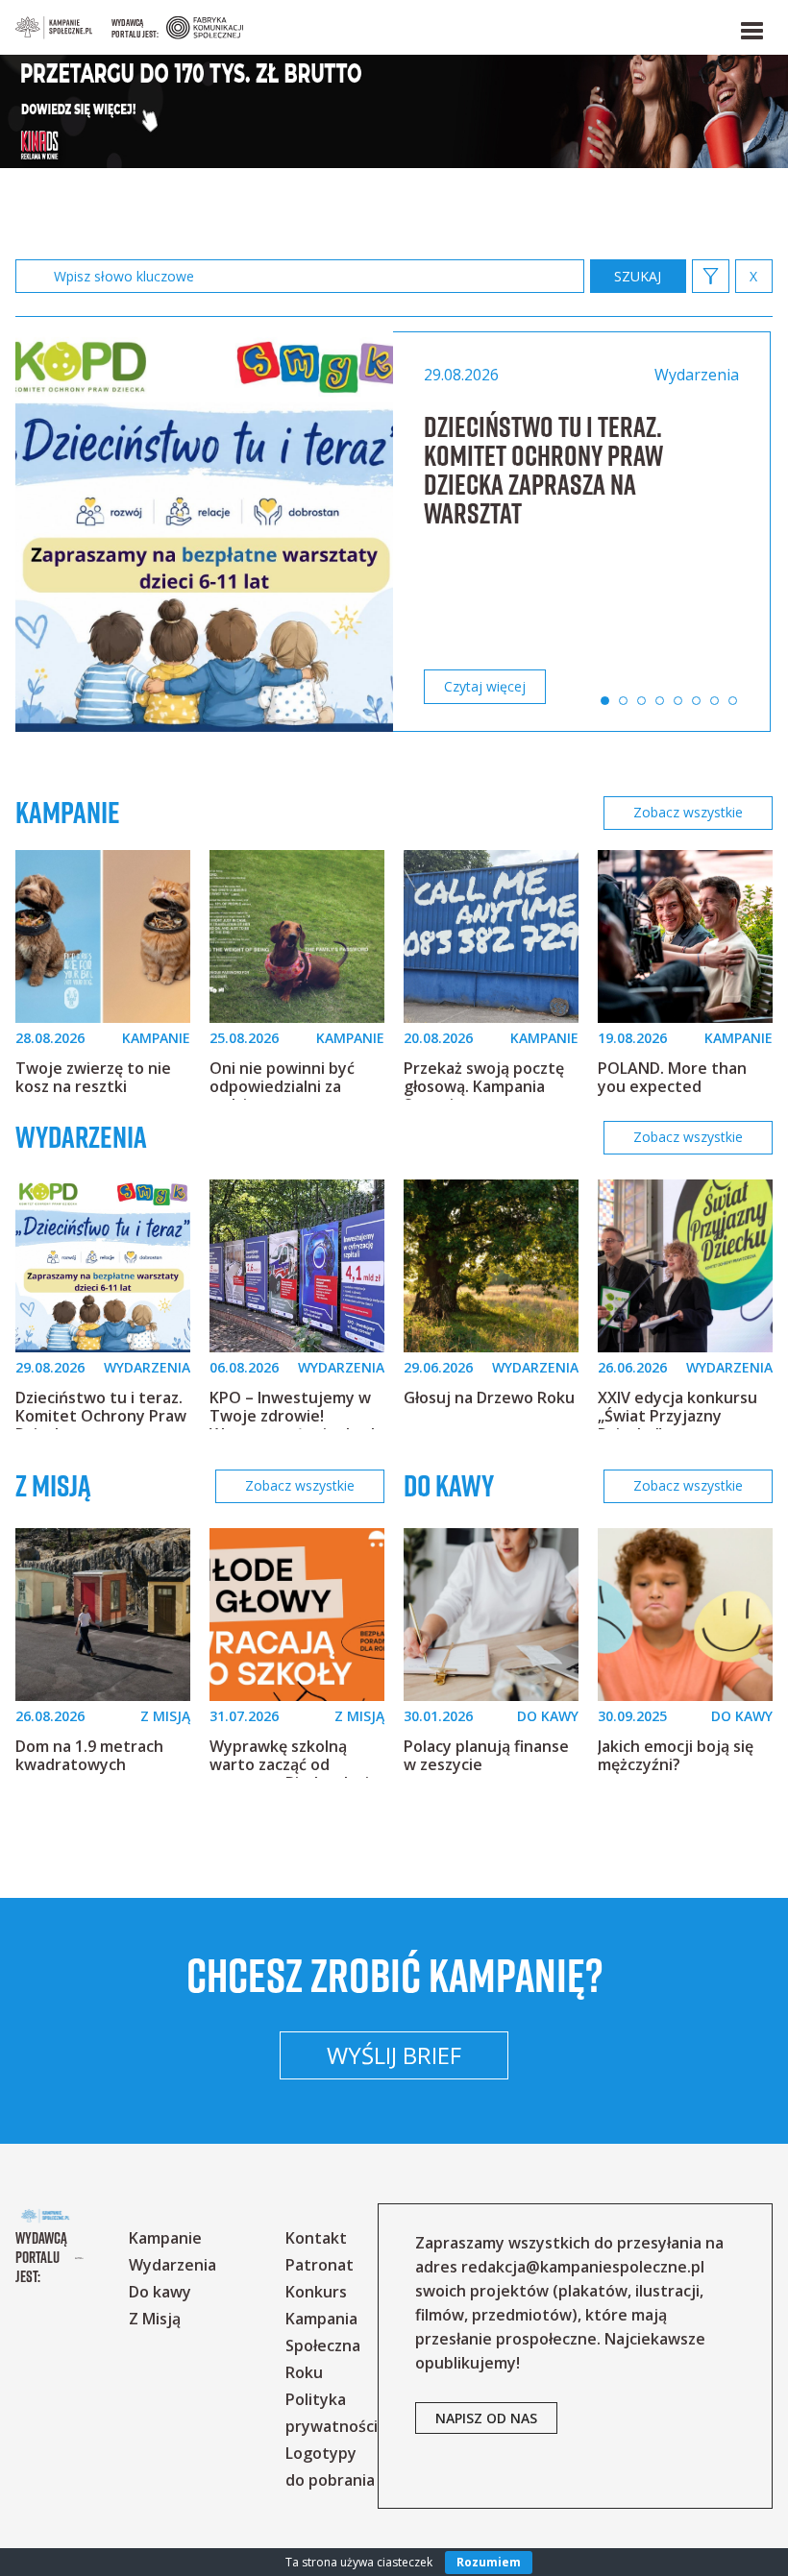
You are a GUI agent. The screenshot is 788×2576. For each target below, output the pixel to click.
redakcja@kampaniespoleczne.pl (583, 2267)
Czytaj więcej (485, 686)
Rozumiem (489, 2562)
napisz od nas (486, 2418)
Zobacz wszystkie (688, 812)
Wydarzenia (81, 1137)
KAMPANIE (156, 1038)
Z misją (53, 1485)
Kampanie (68, 813)
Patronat (320, 2265)
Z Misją (155, 2319)
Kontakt (316, 2238)
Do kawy (449, 1485)
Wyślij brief (394, 2055)
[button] (751, 27)
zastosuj (638, 276)
